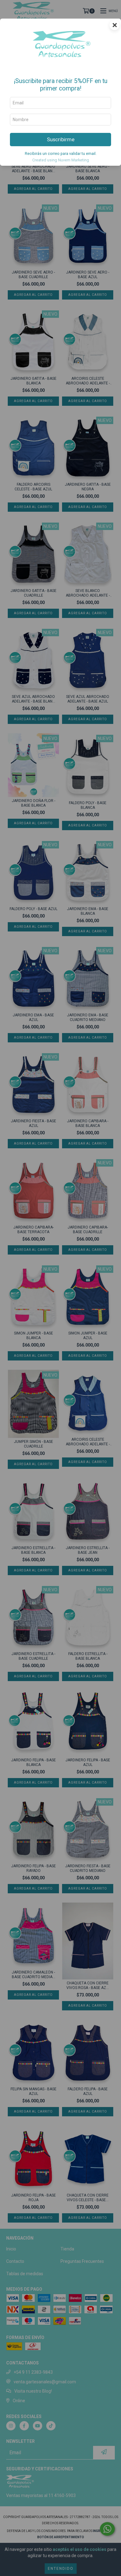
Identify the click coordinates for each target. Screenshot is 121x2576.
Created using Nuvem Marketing (61, 160)
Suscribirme (61, 139)
